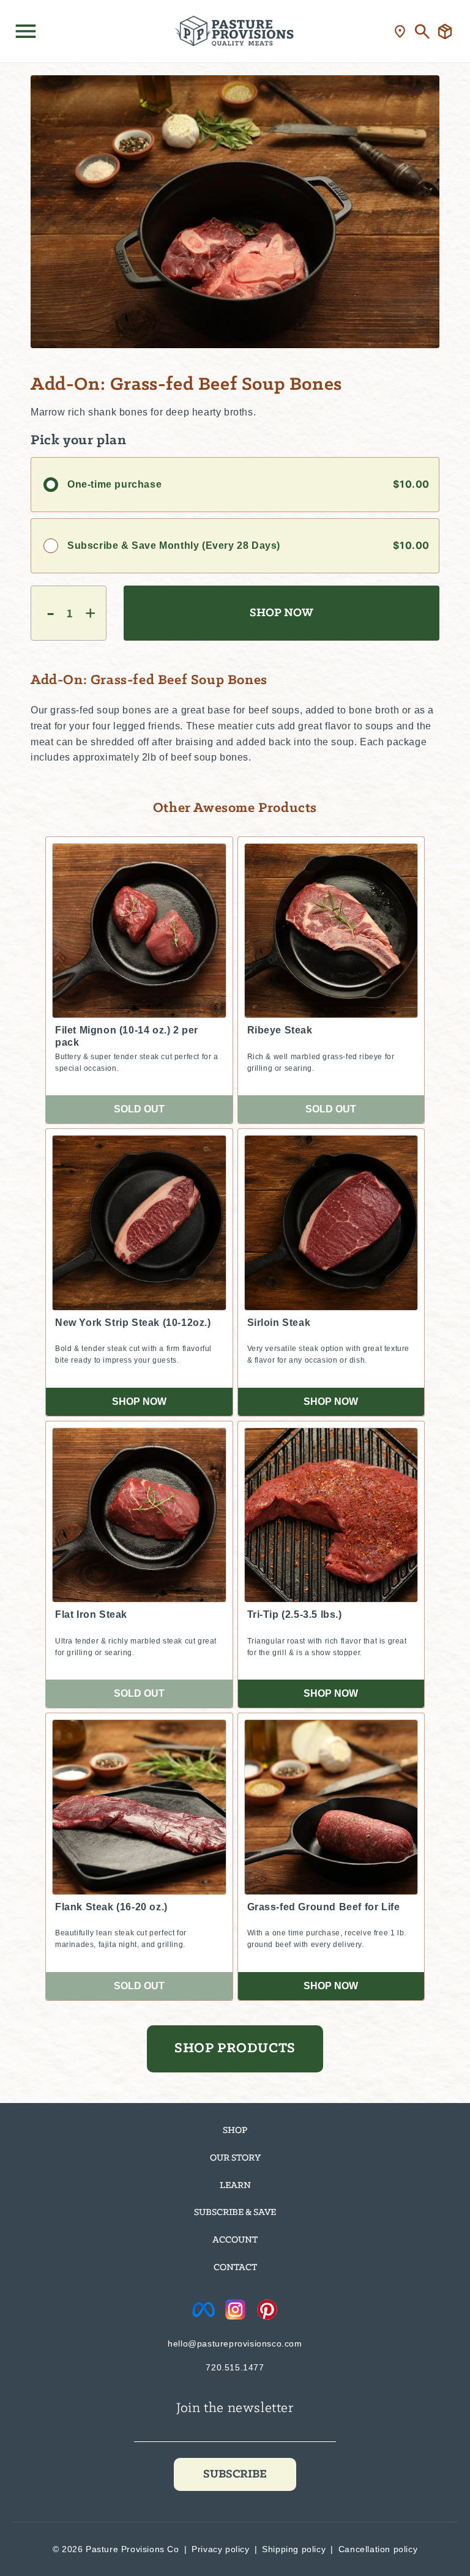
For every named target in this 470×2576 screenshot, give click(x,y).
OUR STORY (235, 2158)
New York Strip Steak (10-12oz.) (133, 1323)
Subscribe (235, 2474)
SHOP (235, 2131)
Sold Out (139, 1109)
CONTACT (235, 2268)
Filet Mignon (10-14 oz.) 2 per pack (127, 1036)
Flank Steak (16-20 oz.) (111, 1907)
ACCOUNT (235, 2240)
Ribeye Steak (280, 1030)
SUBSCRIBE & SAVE (235, 2213)
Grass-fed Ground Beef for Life (324, 1907)
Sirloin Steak (279, 1323)
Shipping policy (294, 2549)
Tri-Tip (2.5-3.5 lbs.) (295, 1614)
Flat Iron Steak (91, 1614)
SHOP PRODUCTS (235, 2049)
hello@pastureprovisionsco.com (235, 2343)
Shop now (139, 1402)
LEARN (235, 2186)
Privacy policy (220, 2549)
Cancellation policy (378, 2549)
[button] (26, 31)
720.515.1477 (235, 2367)
